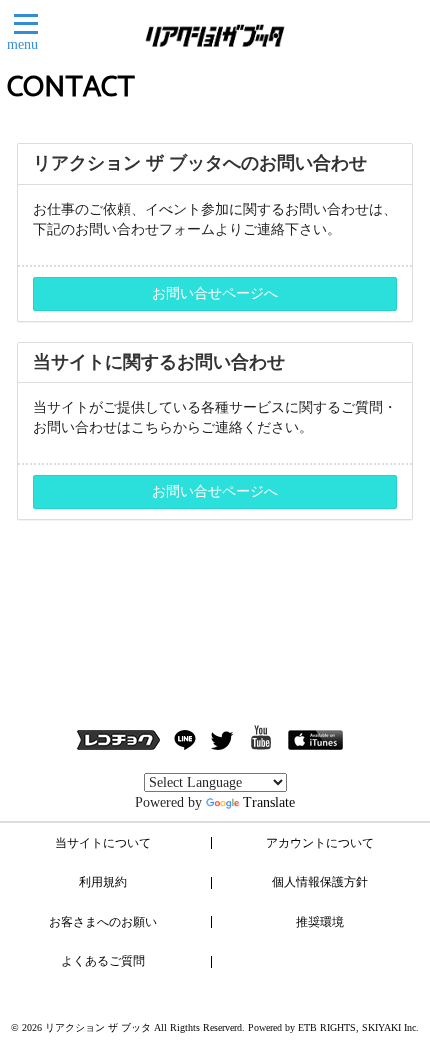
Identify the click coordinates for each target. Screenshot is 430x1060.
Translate (269, 802)
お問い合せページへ (215, 293)
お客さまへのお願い (103, 922)
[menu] (26, 24)
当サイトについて (103, 843)
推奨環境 (320, 922)
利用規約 (103, 882)
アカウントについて (320, 843)
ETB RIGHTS (327, 1027)
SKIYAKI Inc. (390, 1027)
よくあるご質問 (103, 961)
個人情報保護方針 (320, 882)
